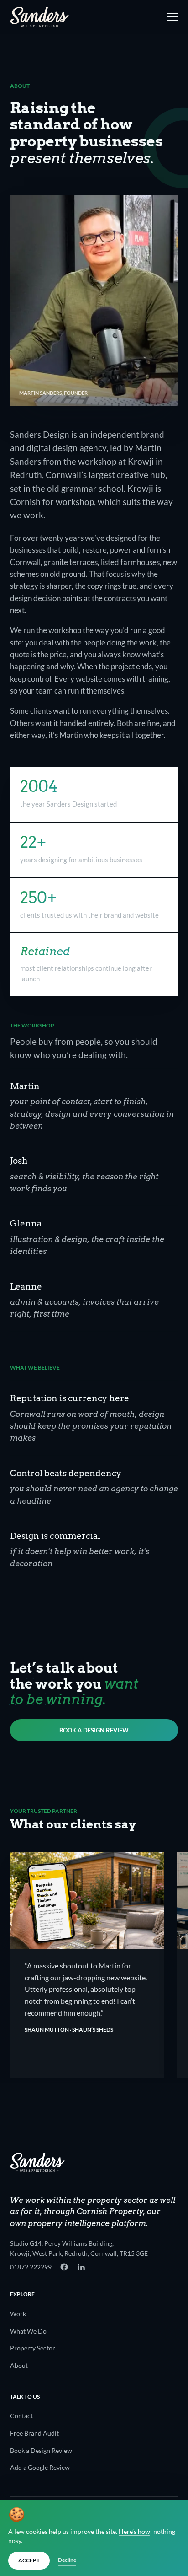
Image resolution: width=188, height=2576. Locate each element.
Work (18, 2314)
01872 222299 (31, 2267)
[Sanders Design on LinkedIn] (81, 2267)
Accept (29, 2560)
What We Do (28, 2331)
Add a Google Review (40, 2467)
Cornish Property (110, 2211)
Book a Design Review (41, 2450)
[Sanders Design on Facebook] (64, 2267)
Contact (21, 2416)
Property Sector (33, 2348)
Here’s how (134, 2532)
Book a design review (94, 1730)
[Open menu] (171, 17)
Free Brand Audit (34, 2433)
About (19, 2365)
